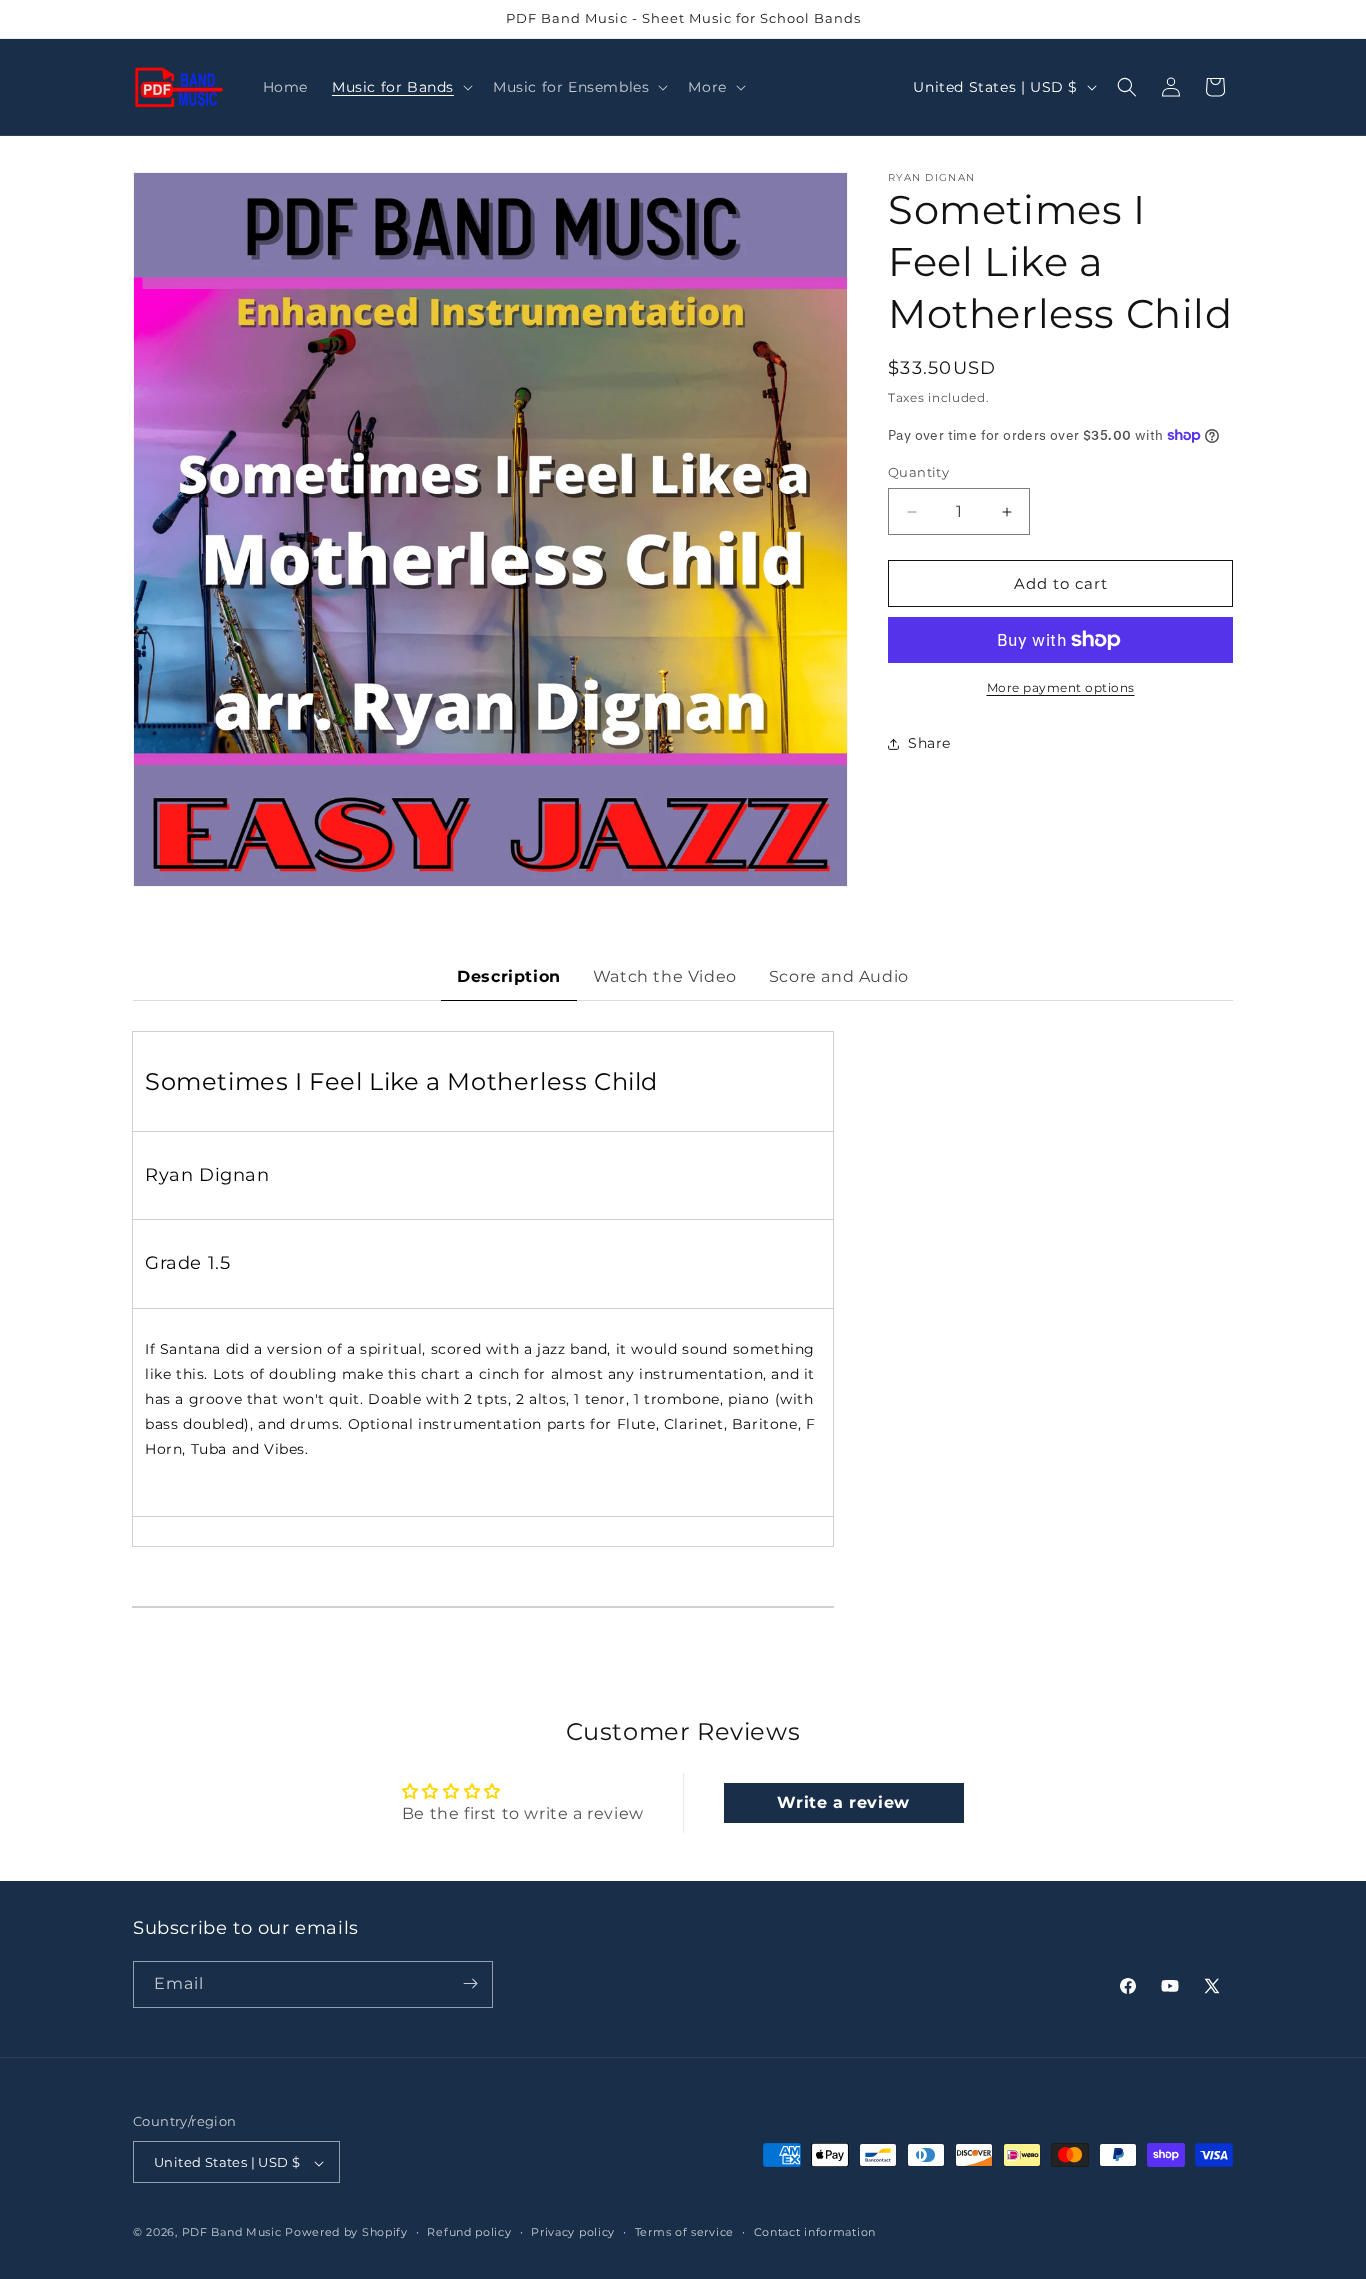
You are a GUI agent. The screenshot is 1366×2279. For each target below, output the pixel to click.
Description (509, 976)
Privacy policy (573, 2232)
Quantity (918, 472)
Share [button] (929, 743)
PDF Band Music (232, 2233)
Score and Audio (839, 976)
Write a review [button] (843, 1802)
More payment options (1061, 687)
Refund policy (469, 2232)
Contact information (815, 2232)
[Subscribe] (470, 1983)
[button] (400, 87)
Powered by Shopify (346, 2233)
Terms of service (684, 2232)
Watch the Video (665, 976)
